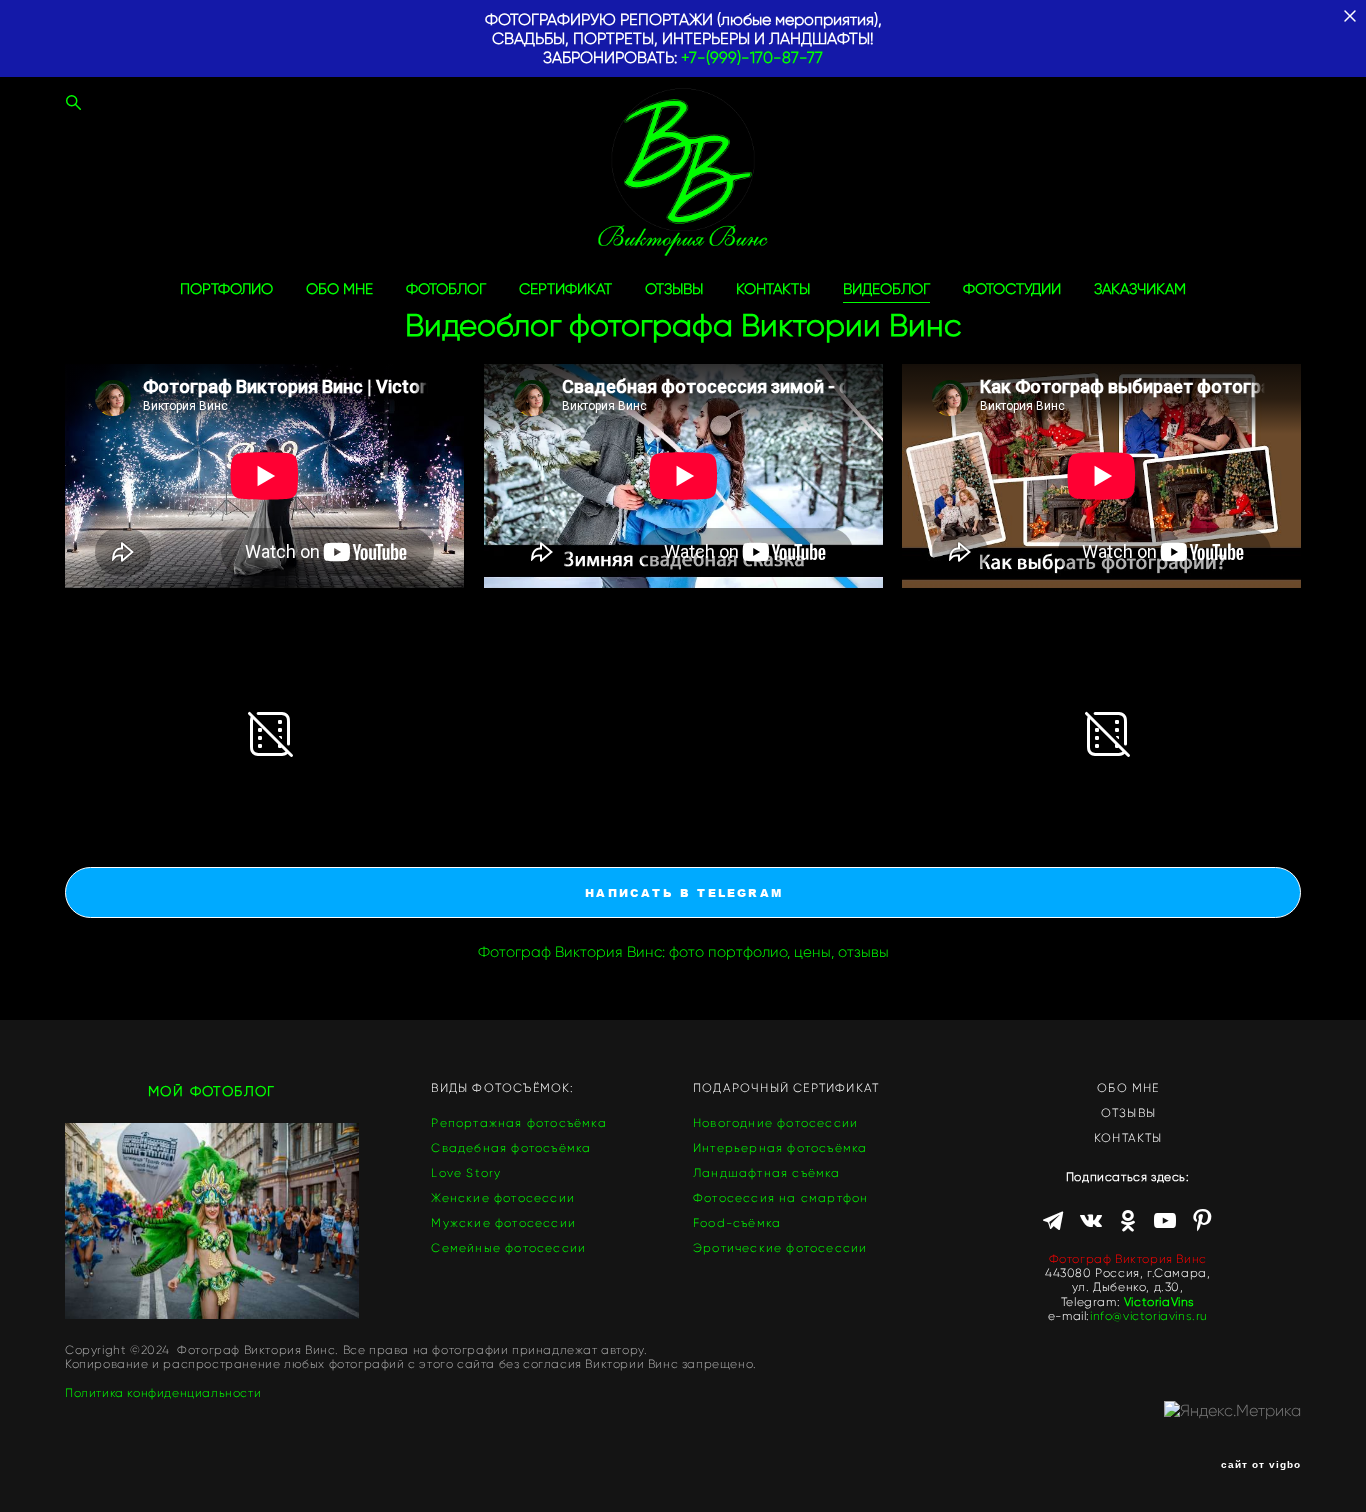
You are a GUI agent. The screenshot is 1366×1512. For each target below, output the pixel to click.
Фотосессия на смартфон (780, 1197)
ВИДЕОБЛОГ (886, 289)
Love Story (466, 1172)
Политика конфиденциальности (163, 1393)
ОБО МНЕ (339, 289)
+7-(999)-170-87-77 (752, 57)
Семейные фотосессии (508, 1247)
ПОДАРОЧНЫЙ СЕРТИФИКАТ (786, 1087)
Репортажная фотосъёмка (518, 1122)
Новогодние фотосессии (775, 1122)
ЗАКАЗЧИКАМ (1140, 289)
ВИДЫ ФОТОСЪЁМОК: (502, 1087)
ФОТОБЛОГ (446, 289)
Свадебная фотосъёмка (511, 1147)
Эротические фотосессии (780, 1247)
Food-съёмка (737, 1222)
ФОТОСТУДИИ (1012, 289)
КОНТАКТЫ (773, 289)
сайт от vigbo (1261, 1465)
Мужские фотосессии (503, 1222)
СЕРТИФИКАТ (565, 289)
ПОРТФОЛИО (226, 289)
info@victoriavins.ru (1149, 1315)
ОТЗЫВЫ (674, 289)
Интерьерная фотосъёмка (780, 1147)
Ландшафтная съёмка (767, 1172)
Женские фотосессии (503, 1197)
